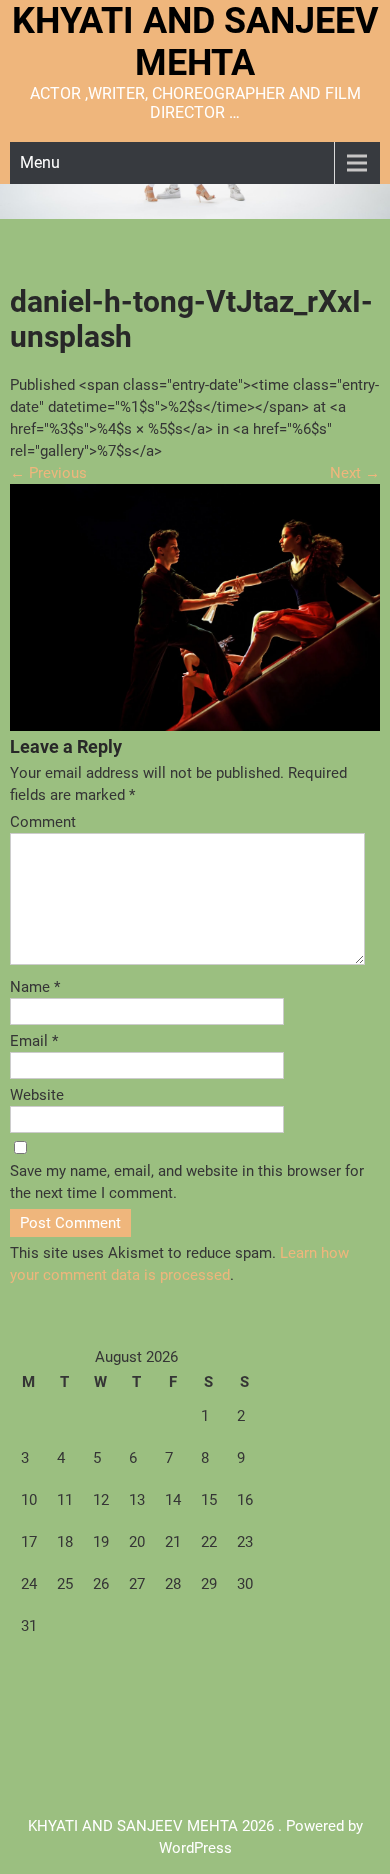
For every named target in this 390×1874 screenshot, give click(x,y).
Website (37, 1095)
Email (34, 1041)
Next (355, 473)
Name (35, 987)
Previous (48, 473)
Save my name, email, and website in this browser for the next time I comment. (187, 1182)
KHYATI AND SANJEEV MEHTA (195, 42)
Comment (43, 822)
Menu (40, 162)
